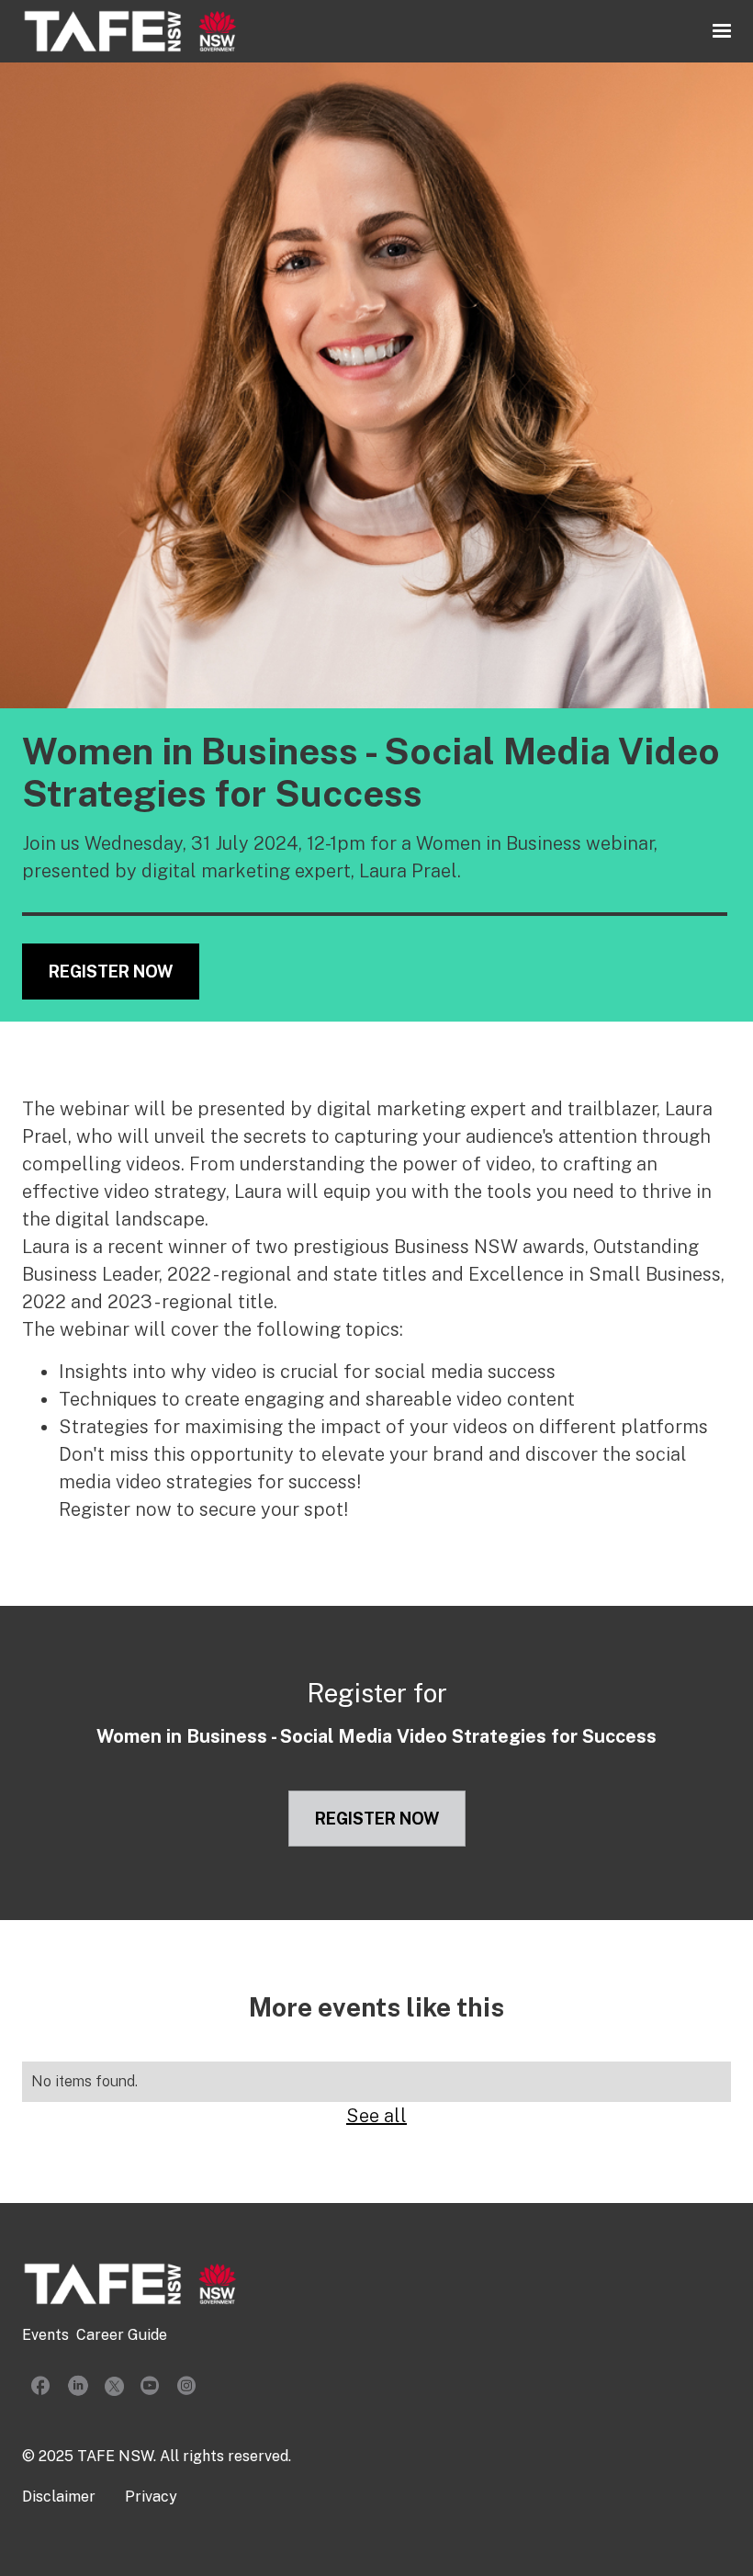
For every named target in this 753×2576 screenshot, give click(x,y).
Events (45, 2335)
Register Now (111, 972)
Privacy (151, 2497)
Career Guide (122, 2335)
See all (376, 2116)
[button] (722, 31)
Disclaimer (59, 2497)
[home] (130, 31)
